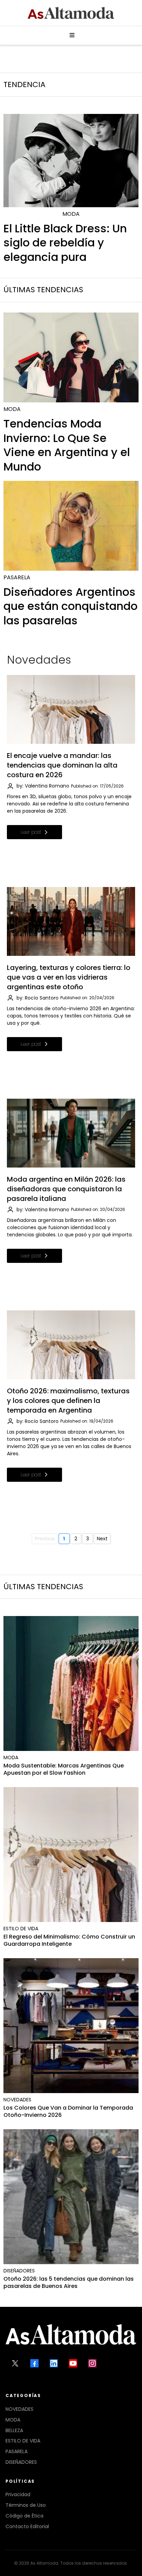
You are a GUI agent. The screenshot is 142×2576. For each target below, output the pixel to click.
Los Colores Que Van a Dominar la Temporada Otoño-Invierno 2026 (68, 2111)
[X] (15, 2363)
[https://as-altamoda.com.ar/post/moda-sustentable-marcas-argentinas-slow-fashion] (71, 1683)
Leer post (31, 832)
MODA (13, 2420)
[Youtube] (73, 2363)
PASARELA (17, 2451)
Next (102, 1539)
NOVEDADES (19, 2409)
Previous (45, 1539)
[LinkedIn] (54, 2363)
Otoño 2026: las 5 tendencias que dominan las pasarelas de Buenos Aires (69, 2282)
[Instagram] (92, 2363)
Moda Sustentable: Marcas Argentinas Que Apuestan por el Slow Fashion (64, 1769)
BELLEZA (14, 2430)
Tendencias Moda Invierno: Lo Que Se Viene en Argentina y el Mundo (67, 445)
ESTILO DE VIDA (23, 2441)
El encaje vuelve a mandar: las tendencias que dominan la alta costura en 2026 (62, 765)
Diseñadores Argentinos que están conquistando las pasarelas (70, 606)
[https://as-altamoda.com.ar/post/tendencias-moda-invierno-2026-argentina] (71, 357)
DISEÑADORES (21, 2462)
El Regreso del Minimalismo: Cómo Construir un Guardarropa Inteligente (69, 1940)
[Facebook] (34, 2363)
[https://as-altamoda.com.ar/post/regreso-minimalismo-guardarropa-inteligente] (71, 1855)
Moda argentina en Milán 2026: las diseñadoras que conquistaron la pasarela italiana (66, 1189)
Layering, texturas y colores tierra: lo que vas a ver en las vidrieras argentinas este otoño (69, 977)
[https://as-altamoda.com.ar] (71, 13)
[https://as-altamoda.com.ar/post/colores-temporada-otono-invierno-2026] (71, 2026)
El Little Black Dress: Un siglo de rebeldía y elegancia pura (65, 243)
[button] (71, 35)
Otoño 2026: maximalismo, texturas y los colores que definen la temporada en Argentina (68, 1401)
